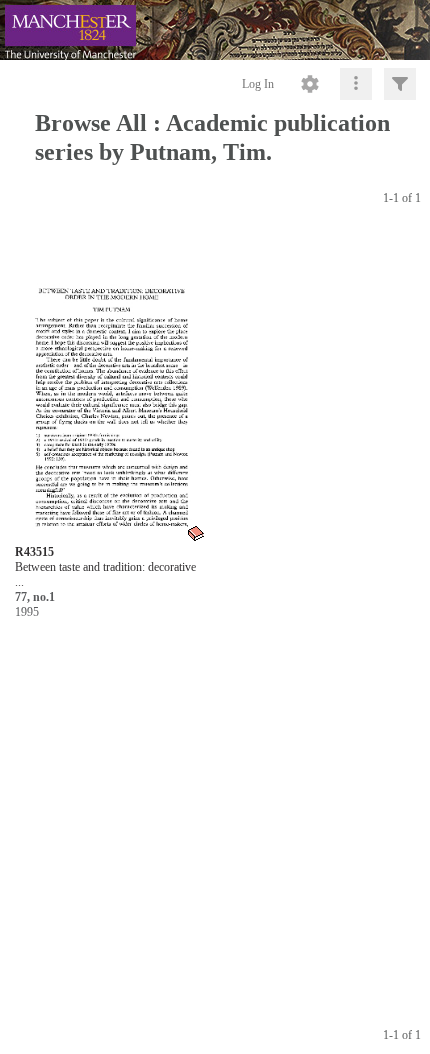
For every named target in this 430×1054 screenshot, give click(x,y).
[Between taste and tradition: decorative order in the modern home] (111, 387)
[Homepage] (215, 30)
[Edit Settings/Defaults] (310, 84)
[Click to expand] (400, 84)
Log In (258, 84)
